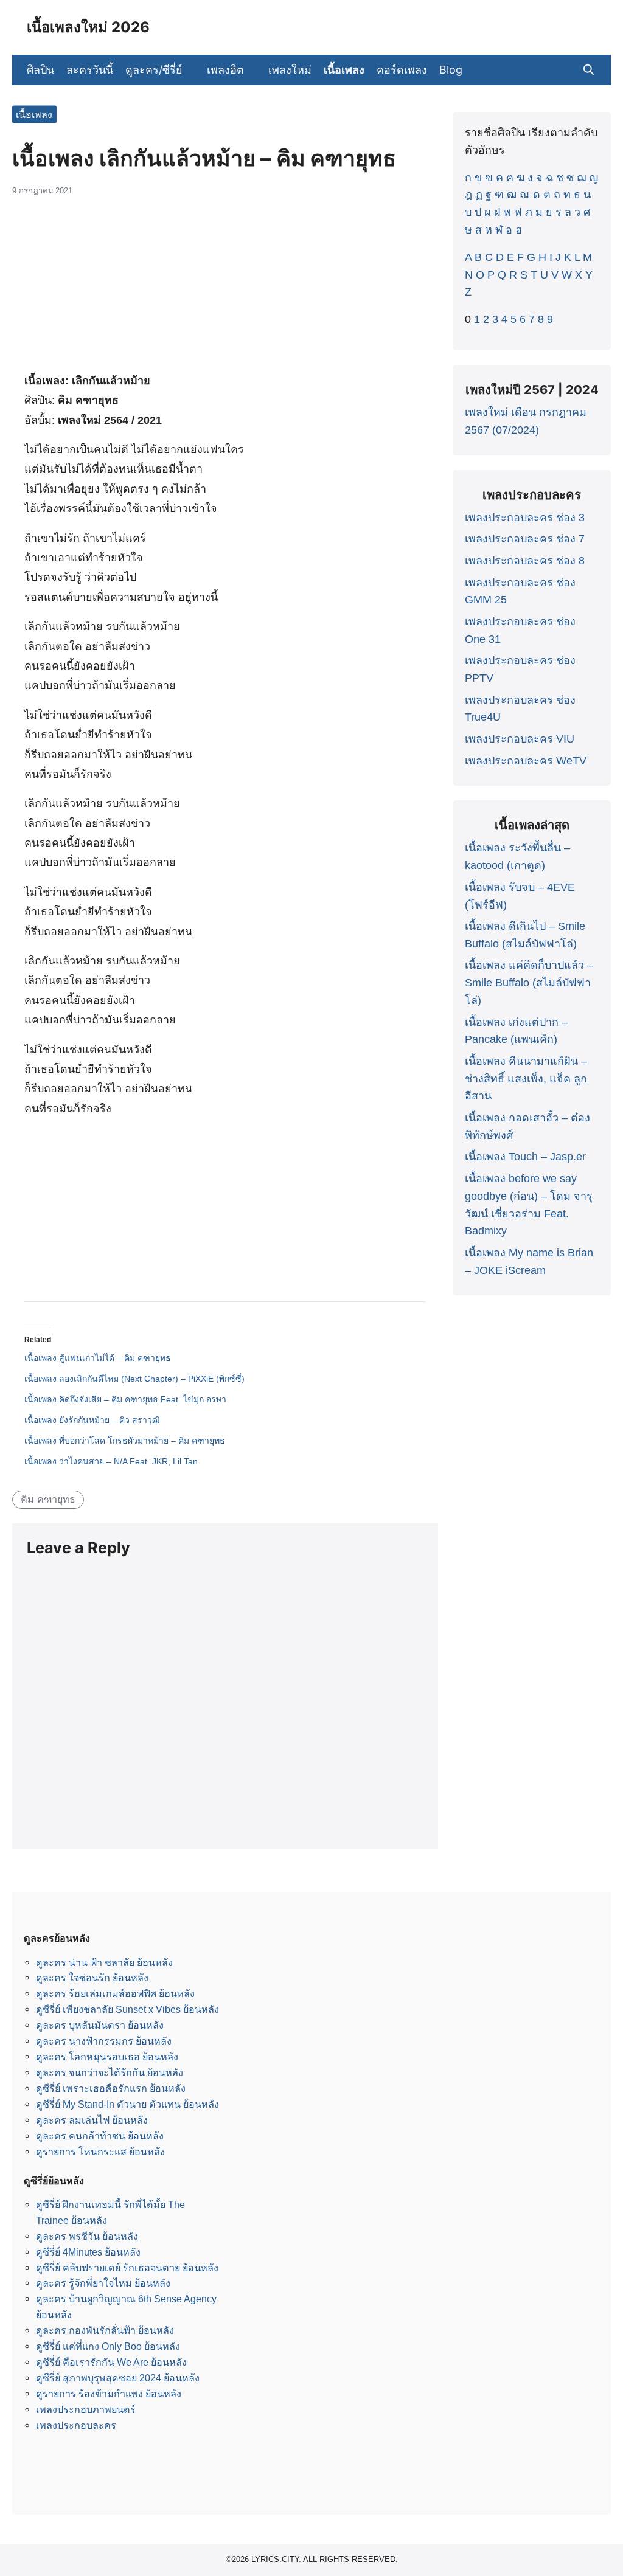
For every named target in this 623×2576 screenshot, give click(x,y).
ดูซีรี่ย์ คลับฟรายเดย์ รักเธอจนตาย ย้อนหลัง (127, 2268)
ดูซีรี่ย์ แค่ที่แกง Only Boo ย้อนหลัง (108, 2346)
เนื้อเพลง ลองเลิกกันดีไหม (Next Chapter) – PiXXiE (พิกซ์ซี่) (134, 1379)
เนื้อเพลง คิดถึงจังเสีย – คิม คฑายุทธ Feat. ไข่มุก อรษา (125, 1399)
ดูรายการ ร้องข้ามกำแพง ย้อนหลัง (109, 2394)
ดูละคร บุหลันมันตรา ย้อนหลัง (100, 2025)
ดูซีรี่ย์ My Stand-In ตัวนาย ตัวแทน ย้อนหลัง (127, 2104)
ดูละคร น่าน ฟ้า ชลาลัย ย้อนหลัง (104, 1962)
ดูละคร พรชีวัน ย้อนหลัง (87, 2236)
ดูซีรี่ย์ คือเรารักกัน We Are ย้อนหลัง (111, 2362)
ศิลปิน (40, 70)
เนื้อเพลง (344, 70)
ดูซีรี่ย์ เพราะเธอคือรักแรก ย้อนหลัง (111, 2088)
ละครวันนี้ (90, 70)
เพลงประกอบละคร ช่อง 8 (525, 561)
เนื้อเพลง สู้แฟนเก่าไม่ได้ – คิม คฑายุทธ (98, 1358)
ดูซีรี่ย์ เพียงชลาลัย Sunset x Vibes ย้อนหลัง (127, 2009)
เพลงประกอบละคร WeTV (526, 761)
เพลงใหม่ (290, 70)
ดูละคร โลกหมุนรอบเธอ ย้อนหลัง (107, 2057)
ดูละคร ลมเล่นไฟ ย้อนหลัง (92, 2120)
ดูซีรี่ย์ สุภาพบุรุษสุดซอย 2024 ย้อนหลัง (118, 2378)
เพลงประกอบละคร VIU (520, 739)
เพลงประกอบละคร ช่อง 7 (525, 539)
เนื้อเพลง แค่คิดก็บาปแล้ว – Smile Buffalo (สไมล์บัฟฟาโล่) (529, 983)
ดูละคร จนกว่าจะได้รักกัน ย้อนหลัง (110, 2072)
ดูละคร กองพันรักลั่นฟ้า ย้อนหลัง (105, 2330)
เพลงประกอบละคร (76, 2425)
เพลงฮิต (225, 70)
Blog (451, 70)
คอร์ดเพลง (402, 70)
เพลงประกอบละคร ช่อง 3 (525, 518)
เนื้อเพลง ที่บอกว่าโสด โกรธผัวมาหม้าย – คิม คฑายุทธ (125, 1441)
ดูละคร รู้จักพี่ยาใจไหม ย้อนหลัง (103, 2283)
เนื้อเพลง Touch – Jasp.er (525, 1157)
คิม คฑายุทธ (48, 1499)
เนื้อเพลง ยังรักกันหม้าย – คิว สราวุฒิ (92, 1420)
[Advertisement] (225, 289)
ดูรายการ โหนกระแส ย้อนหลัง (100, 2152)
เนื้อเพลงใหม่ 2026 (88, 27)
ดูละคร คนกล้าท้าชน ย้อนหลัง (100, 2136)
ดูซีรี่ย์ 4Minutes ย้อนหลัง (88, 2252)
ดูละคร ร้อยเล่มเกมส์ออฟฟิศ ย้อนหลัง (115, 1993)
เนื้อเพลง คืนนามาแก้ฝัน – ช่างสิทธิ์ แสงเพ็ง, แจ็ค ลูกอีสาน (526, 1079)
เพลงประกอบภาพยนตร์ (86, 2409)
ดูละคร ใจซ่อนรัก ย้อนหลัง (92, 1978)
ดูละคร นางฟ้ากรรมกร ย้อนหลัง (104, 2041)
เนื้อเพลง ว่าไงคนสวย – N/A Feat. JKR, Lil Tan (111, 1461)
